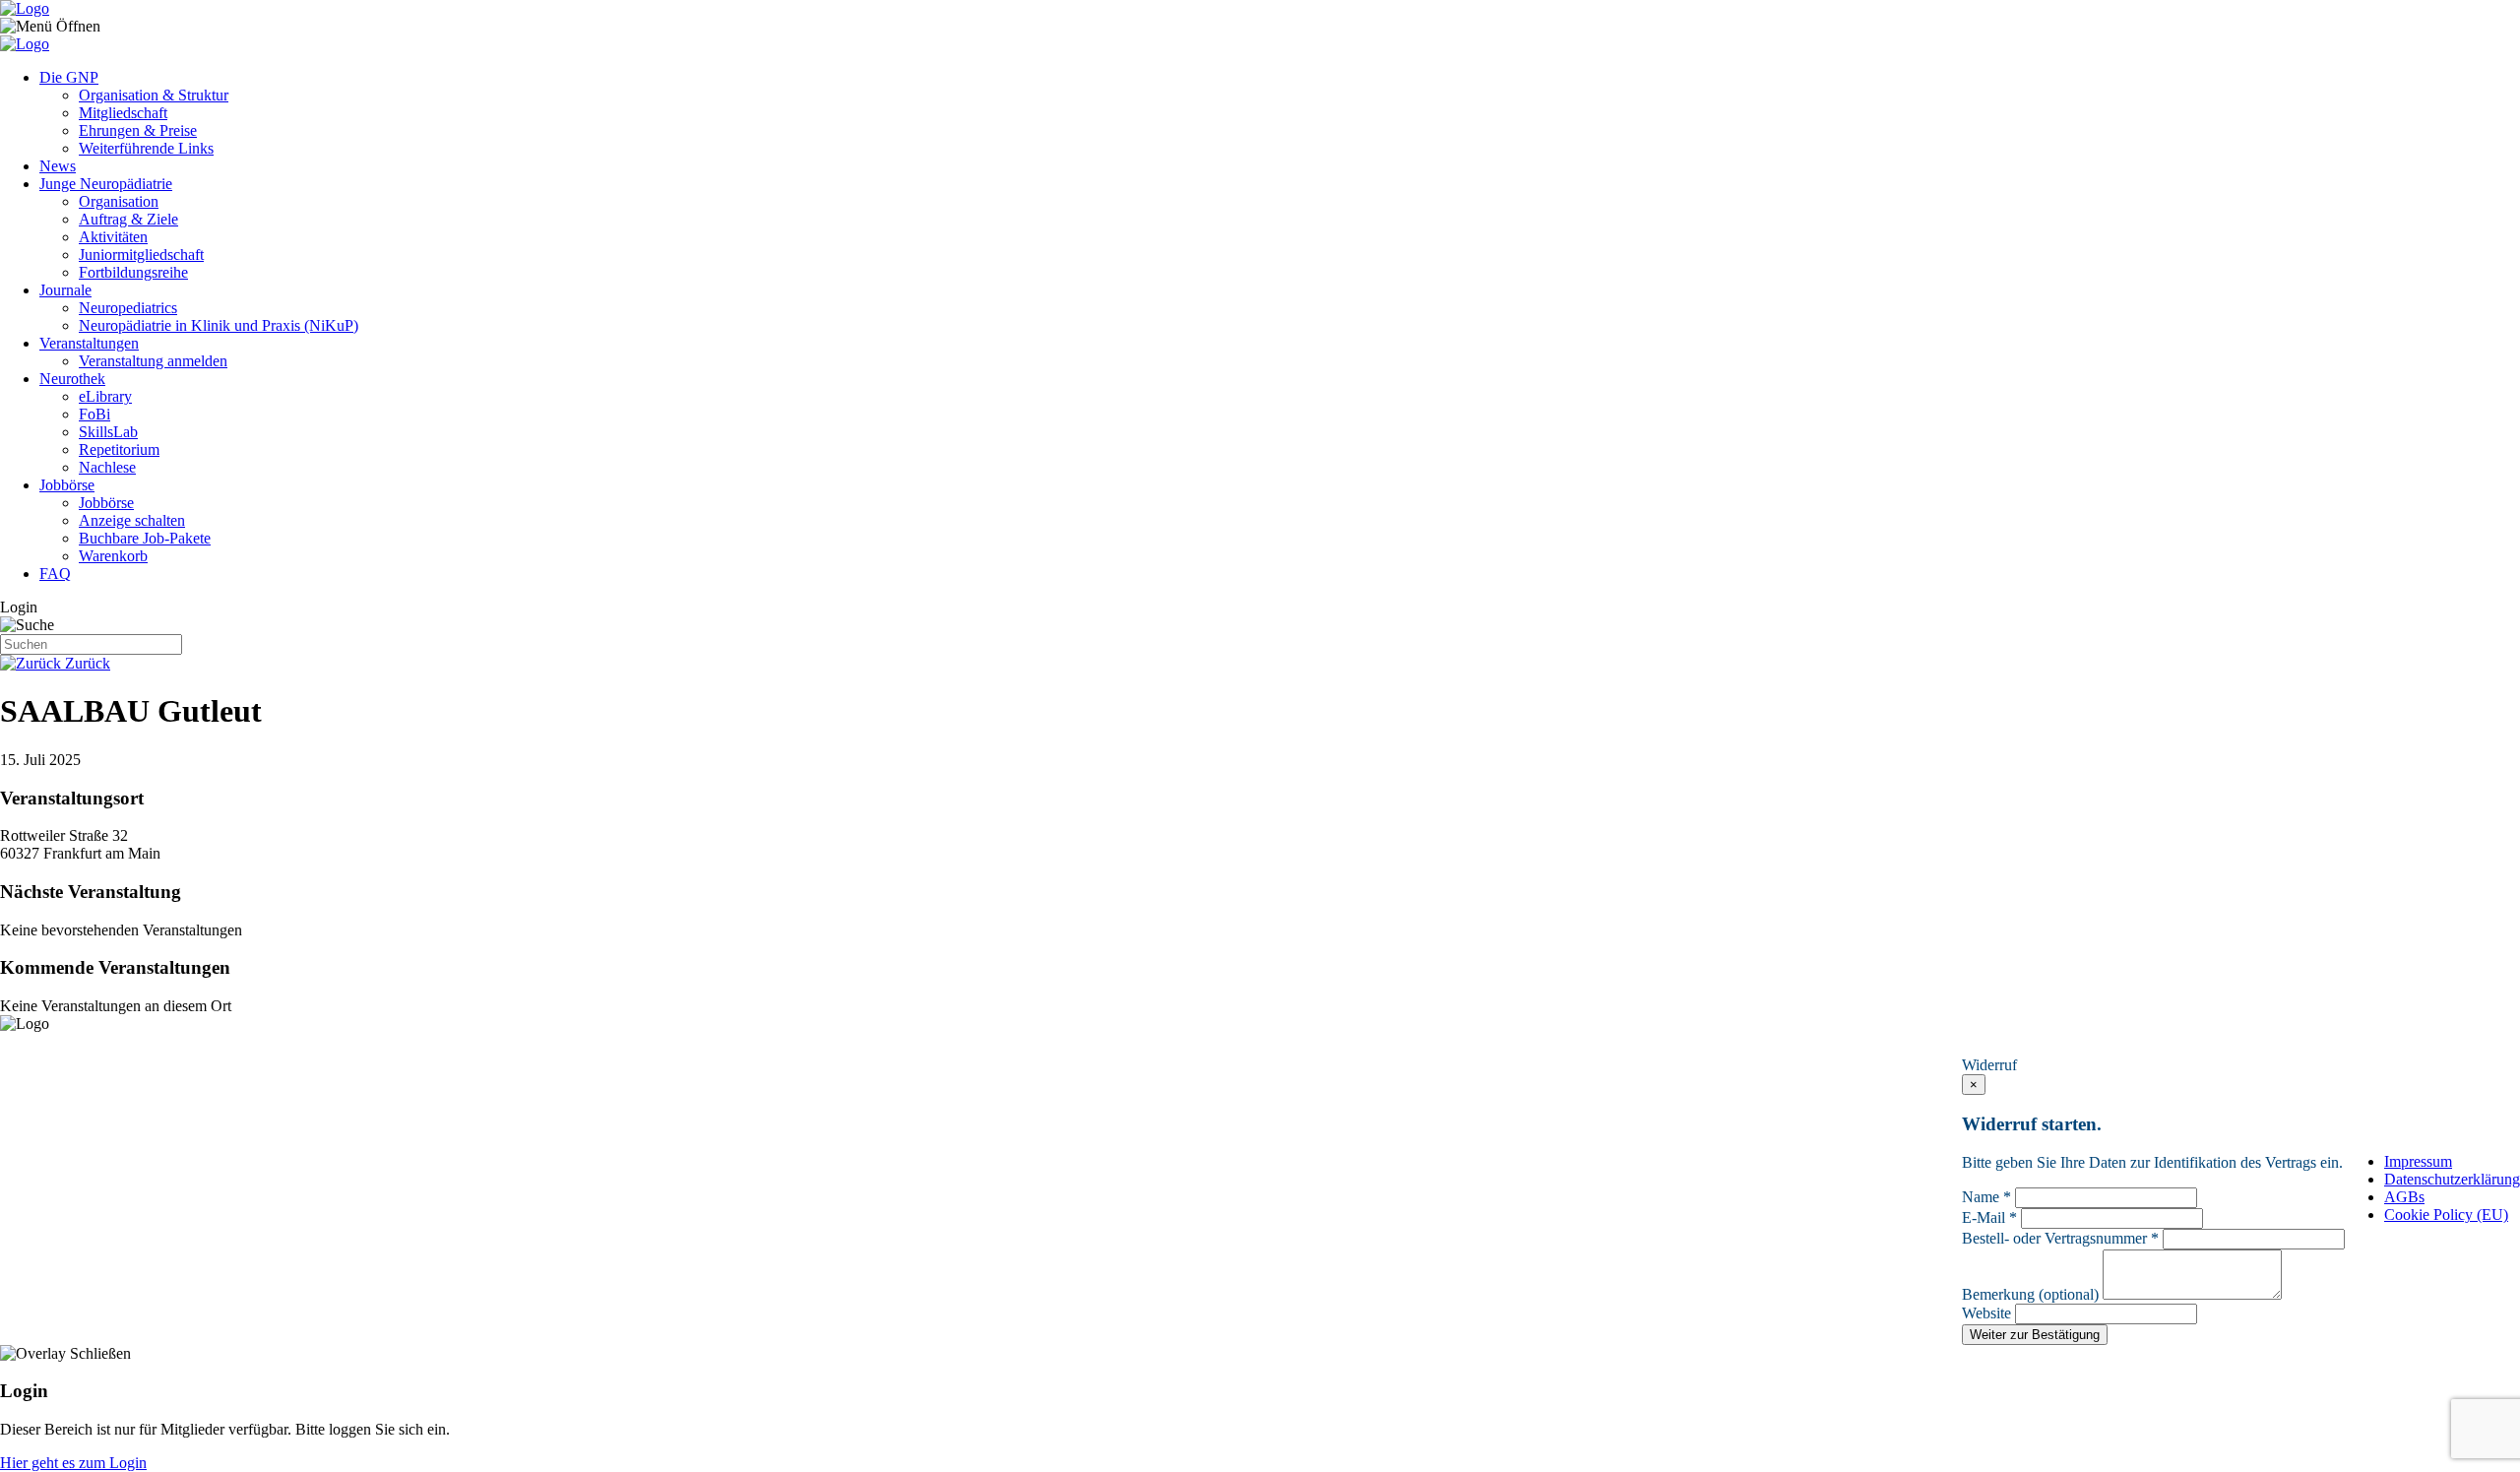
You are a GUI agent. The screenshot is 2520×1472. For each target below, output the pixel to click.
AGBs (2404, 1197)
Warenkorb (113, 556)
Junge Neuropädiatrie (106, 184)
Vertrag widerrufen (2048, 1044)
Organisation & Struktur (154, 95)
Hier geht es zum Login (73, 1463)
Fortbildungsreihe (133, 272)
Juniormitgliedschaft (141, 255)
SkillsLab (108, 432)
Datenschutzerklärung (2452, 1179)
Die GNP (69, 77)
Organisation (119, 201)
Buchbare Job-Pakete (145, 538)
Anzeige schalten (132, 520)
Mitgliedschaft (123, 113)
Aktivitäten (113, 237)
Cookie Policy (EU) (2446, 1215)
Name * (1986, 1197)
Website (1986, 1313)
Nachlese (107, 467)
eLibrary (105, 396)
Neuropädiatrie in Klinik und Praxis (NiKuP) (219, 325)
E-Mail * (1989, 1217)
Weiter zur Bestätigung (2035, 1335)
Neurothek (72, 379)
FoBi (94, 414)
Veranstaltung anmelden (153, 361)
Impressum (2418, 1161)
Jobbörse (67, 485)
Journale (65, 290)
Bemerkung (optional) (2030, 1294)
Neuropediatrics (128, 308)
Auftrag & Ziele (128, 219)
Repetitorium (119, 449)
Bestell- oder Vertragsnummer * (2060, 1238)
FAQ (55, 574)
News (58, 166)
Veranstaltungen (89, 343)
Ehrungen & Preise (138, 130)
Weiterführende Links (146, 148)
